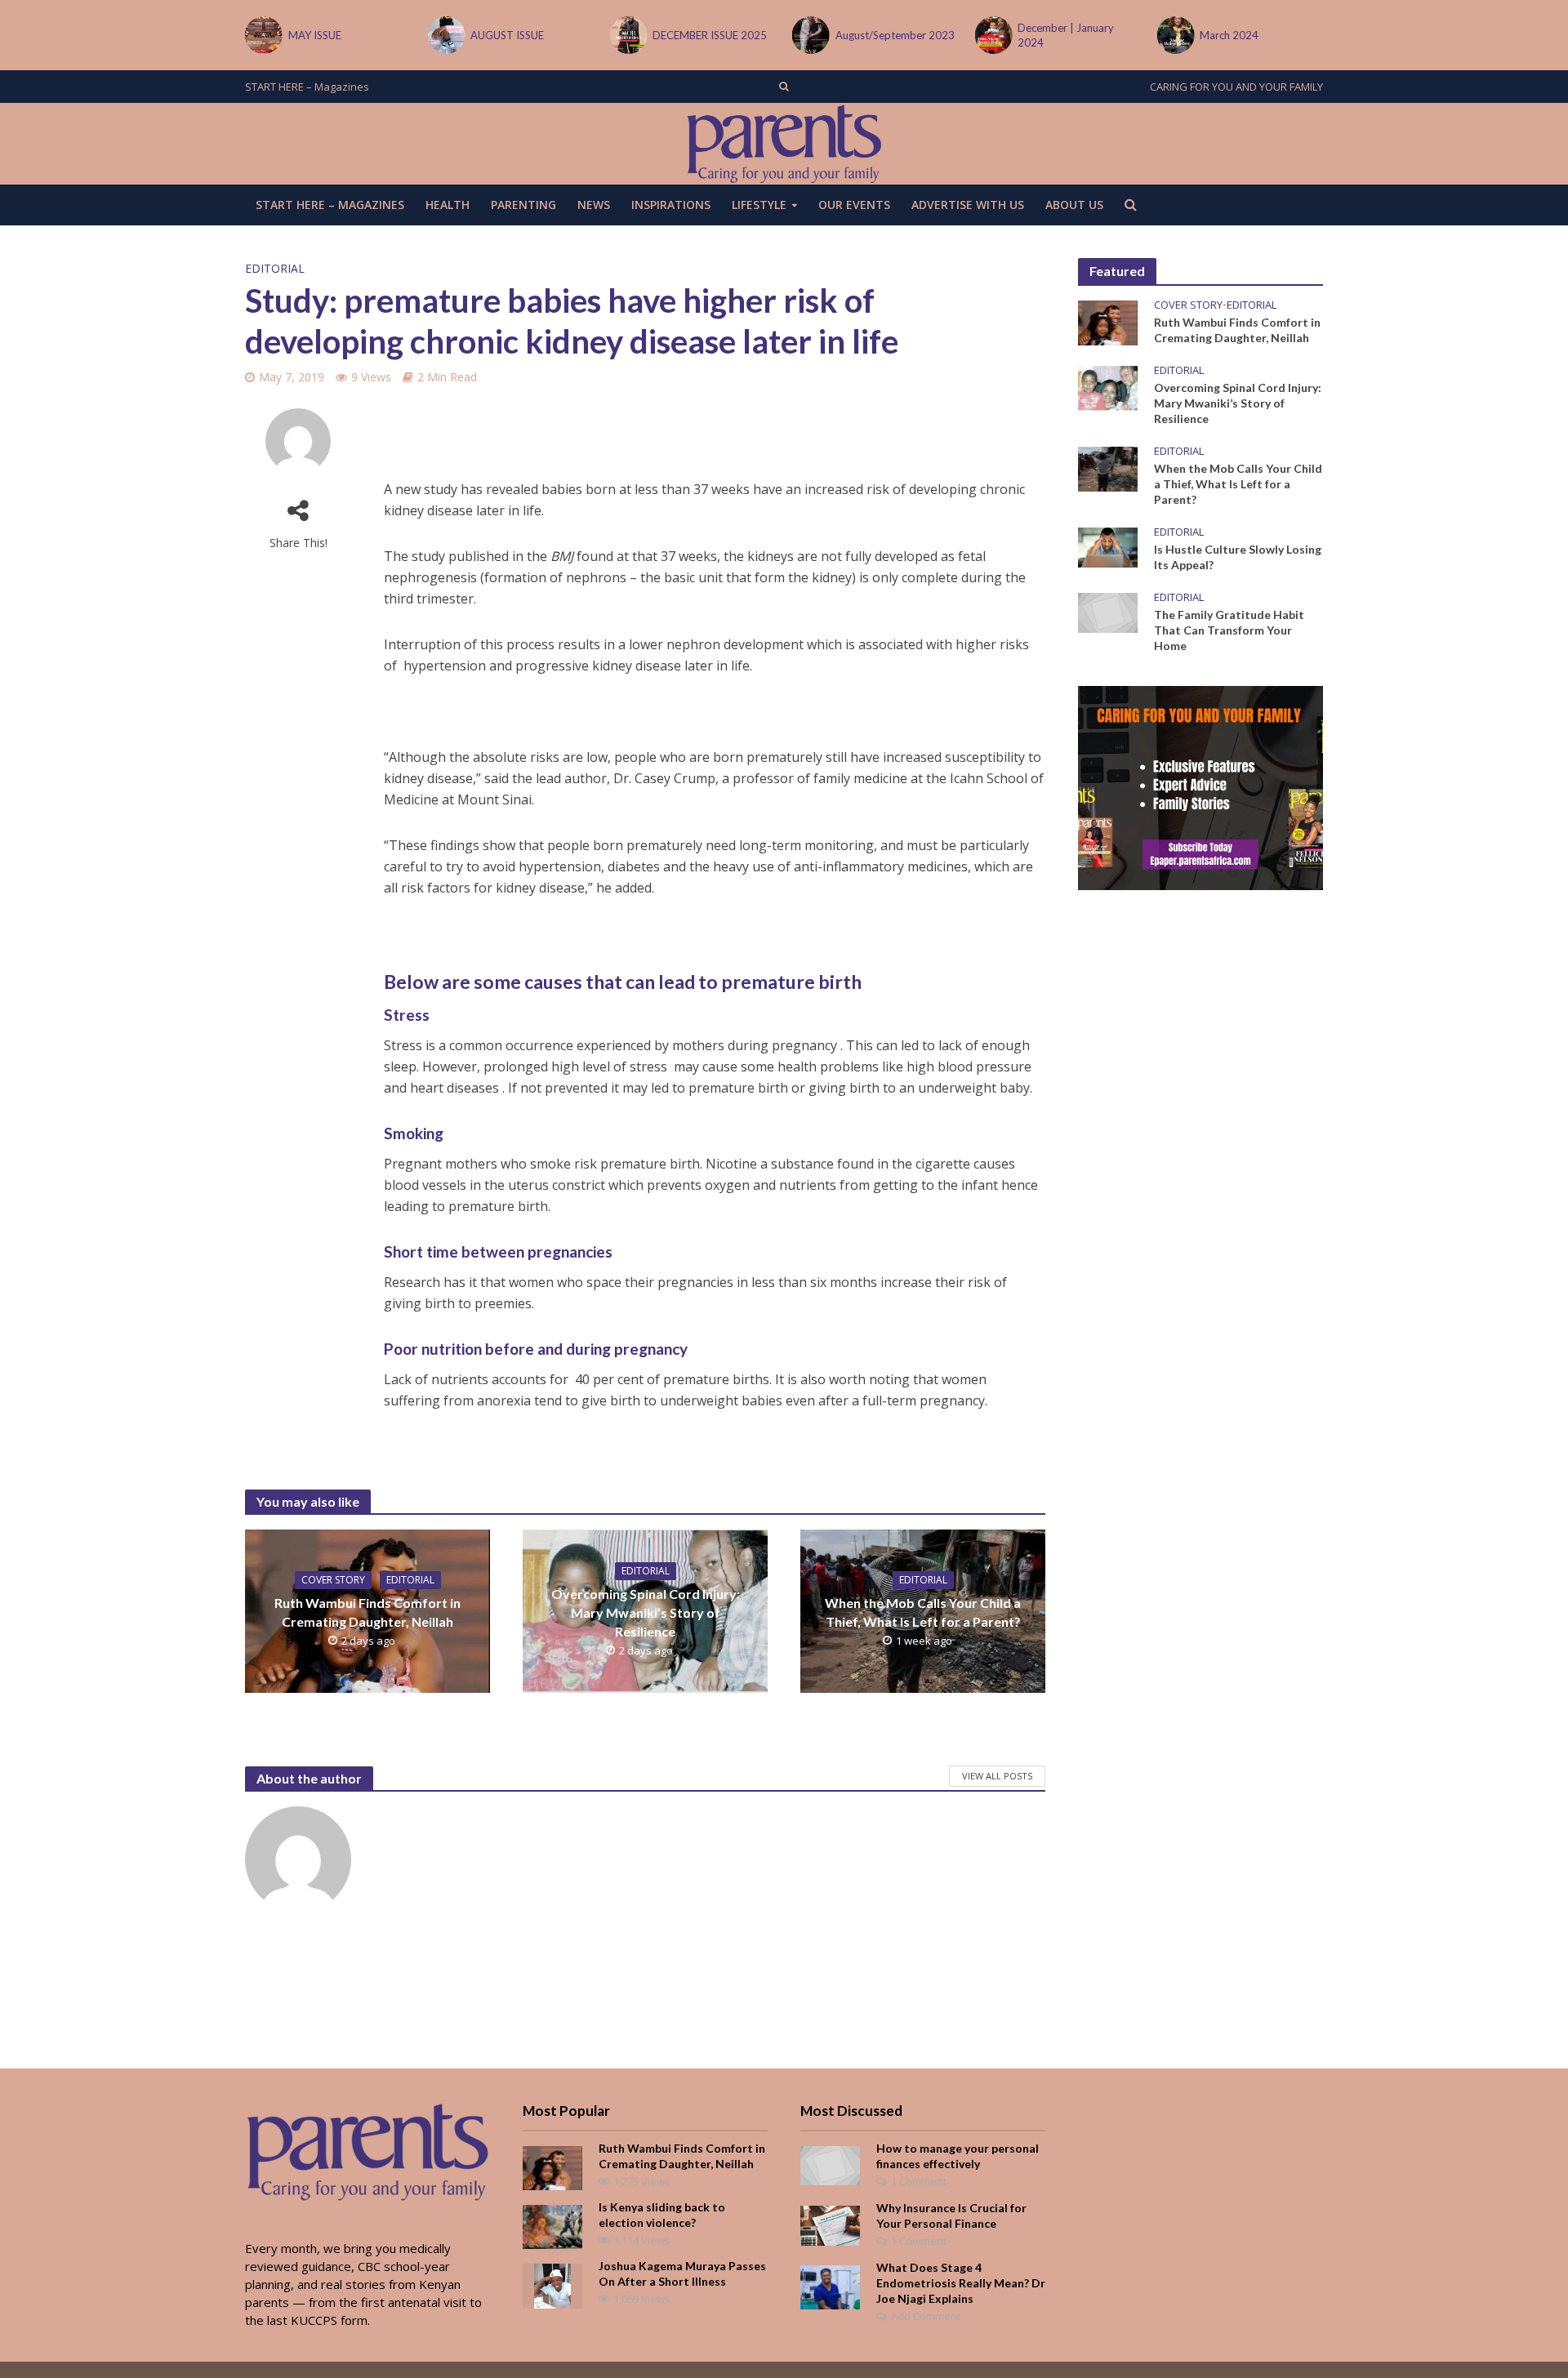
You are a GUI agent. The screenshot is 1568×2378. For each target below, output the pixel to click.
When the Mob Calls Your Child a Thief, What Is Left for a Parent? (923, 1612)
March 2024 (1229, 35)
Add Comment (926, 2316)
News (594, 205)
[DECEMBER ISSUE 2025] (628, 35)
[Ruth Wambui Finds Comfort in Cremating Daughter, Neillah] (1108, 321)
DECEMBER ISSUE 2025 (710, 35)
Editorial (275, 268)
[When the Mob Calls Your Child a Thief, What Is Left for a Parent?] (1108, 467)
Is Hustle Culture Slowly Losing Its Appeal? (1238, 557)
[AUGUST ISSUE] (445, 35)
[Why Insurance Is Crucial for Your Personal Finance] (830, 2224)
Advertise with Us (968, 205)
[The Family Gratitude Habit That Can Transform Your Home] (1108, 612)
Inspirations (671, 205)
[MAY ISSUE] (263, 35)
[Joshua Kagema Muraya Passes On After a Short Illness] (552, 2284)
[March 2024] (1175, 35)
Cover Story (333, 1580)
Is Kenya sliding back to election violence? (662, 2215)
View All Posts (997, 1776)
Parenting (523, 205)
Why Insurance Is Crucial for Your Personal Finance (951, 2215)
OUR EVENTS (854, 205)
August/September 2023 (895, 35)
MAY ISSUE (315, 35)
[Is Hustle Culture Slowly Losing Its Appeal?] (1108, 546)
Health (448, 205)
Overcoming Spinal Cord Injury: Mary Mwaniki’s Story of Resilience (646, 1612)
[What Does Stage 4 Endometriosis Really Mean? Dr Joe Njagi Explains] (830, 2286)
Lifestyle (759, 205)
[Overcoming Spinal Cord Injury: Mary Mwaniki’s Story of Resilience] (1108, 386)
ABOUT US (1074, 205)
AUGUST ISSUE (507, 35)
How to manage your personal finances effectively (958, 2156)
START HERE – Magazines (307, 87)
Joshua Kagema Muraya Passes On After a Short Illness (682, 2273)
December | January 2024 (1066, 35)
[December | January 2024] (992, 35)
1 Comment (919, 2181)
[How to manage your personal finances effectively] (830, 2164)
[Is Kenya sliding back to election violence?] (552, 2225)
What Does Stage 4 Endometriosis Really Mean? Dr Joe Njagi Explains (961, 2283)
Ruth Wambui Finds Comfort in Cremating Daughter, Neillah (367, 1612)
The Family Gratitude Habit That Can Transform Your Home (1229, 630)
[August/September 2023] (810, 35)
